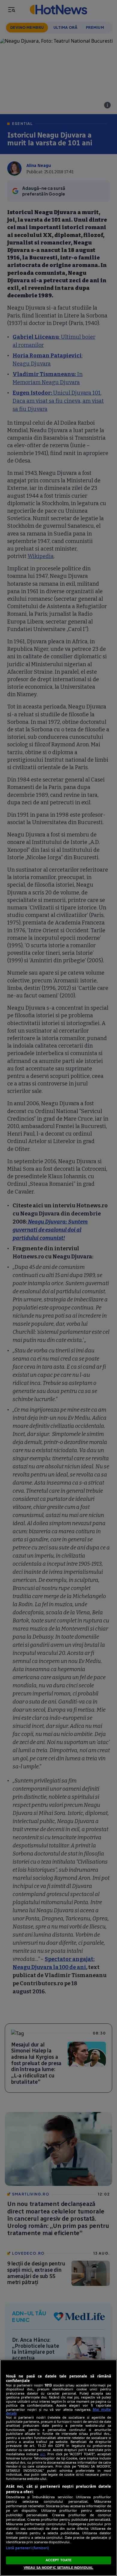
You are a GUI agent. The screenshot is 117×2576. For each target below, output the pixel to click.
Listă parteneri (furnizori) (27, 2548)
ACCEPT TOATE (58, 2560)
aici (42, 2454)
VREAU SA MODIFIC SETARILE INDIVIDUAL (58, 2568)
